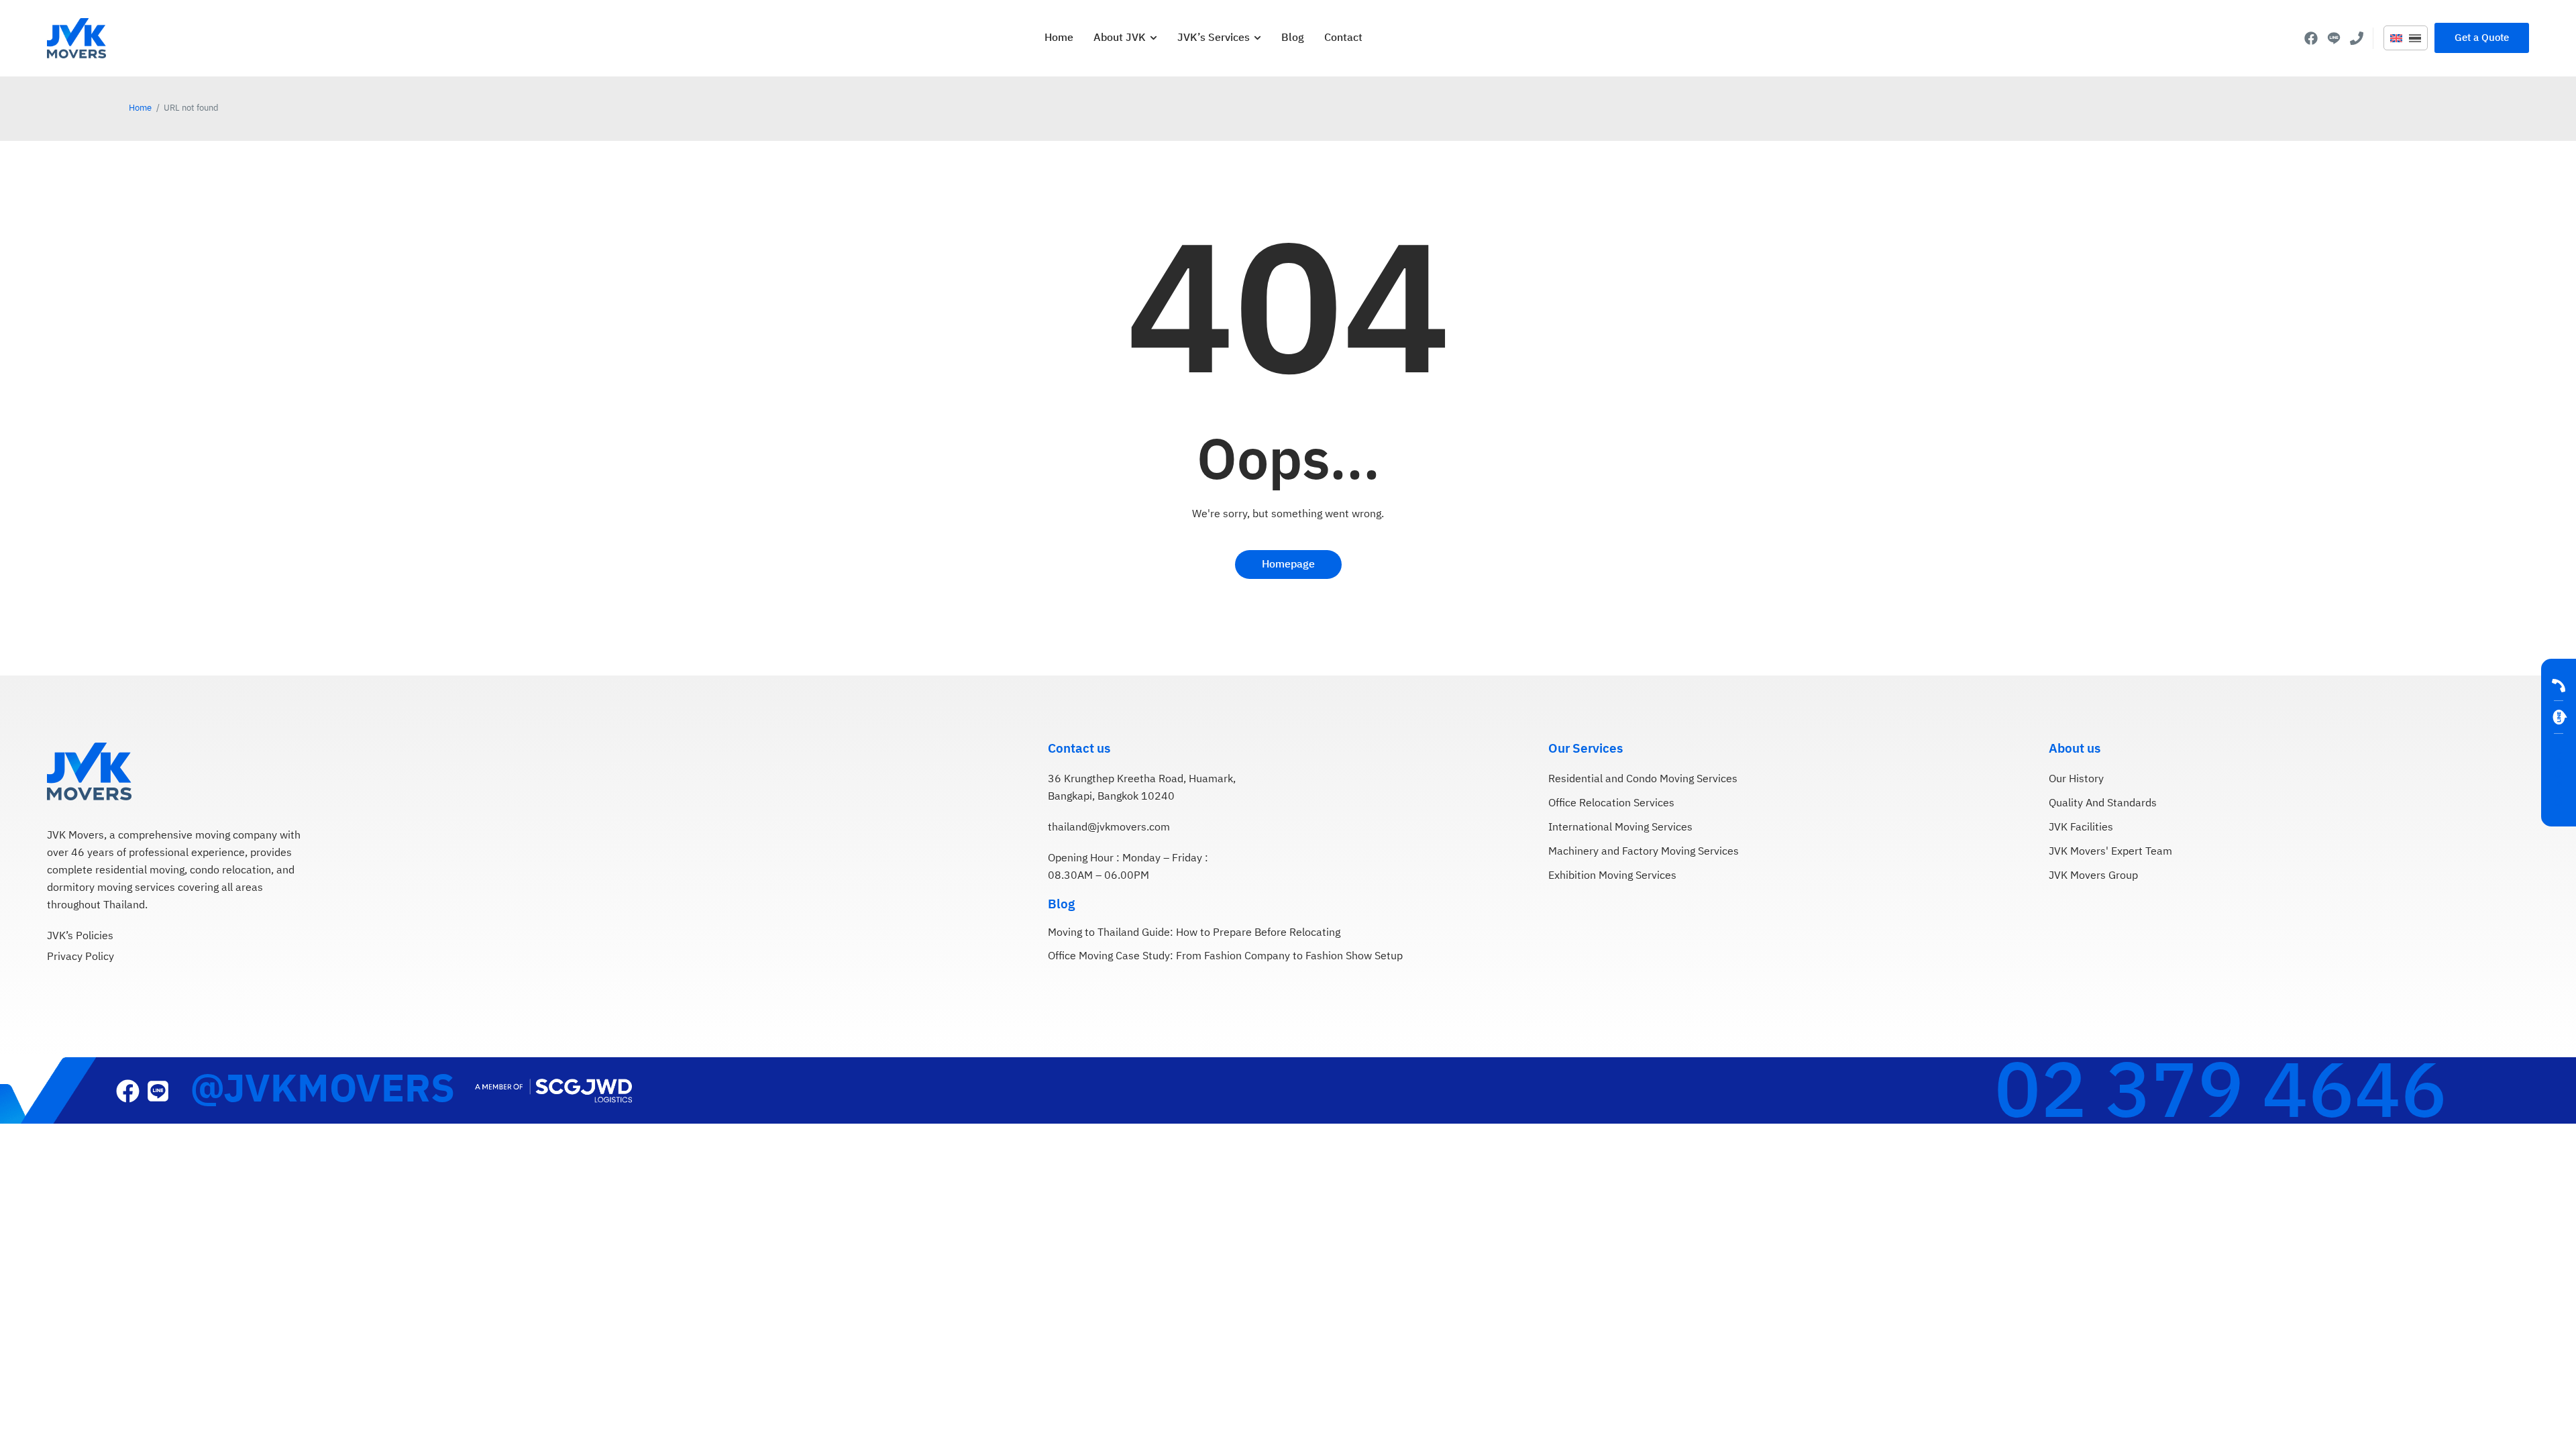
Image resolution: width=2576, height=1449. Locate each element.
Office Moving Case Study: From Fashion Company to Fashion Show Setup (1225, 957)
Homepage (1288, 565)
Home (140, 108)
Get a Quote (2559, 777)
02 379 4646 (2221, 1094)
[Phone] (2357, 38)
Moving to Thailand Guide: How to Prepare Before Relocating (1194, 933)
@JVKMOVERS (322, 1090)
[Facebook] (2311, 38)
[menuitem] (2396, 39)
